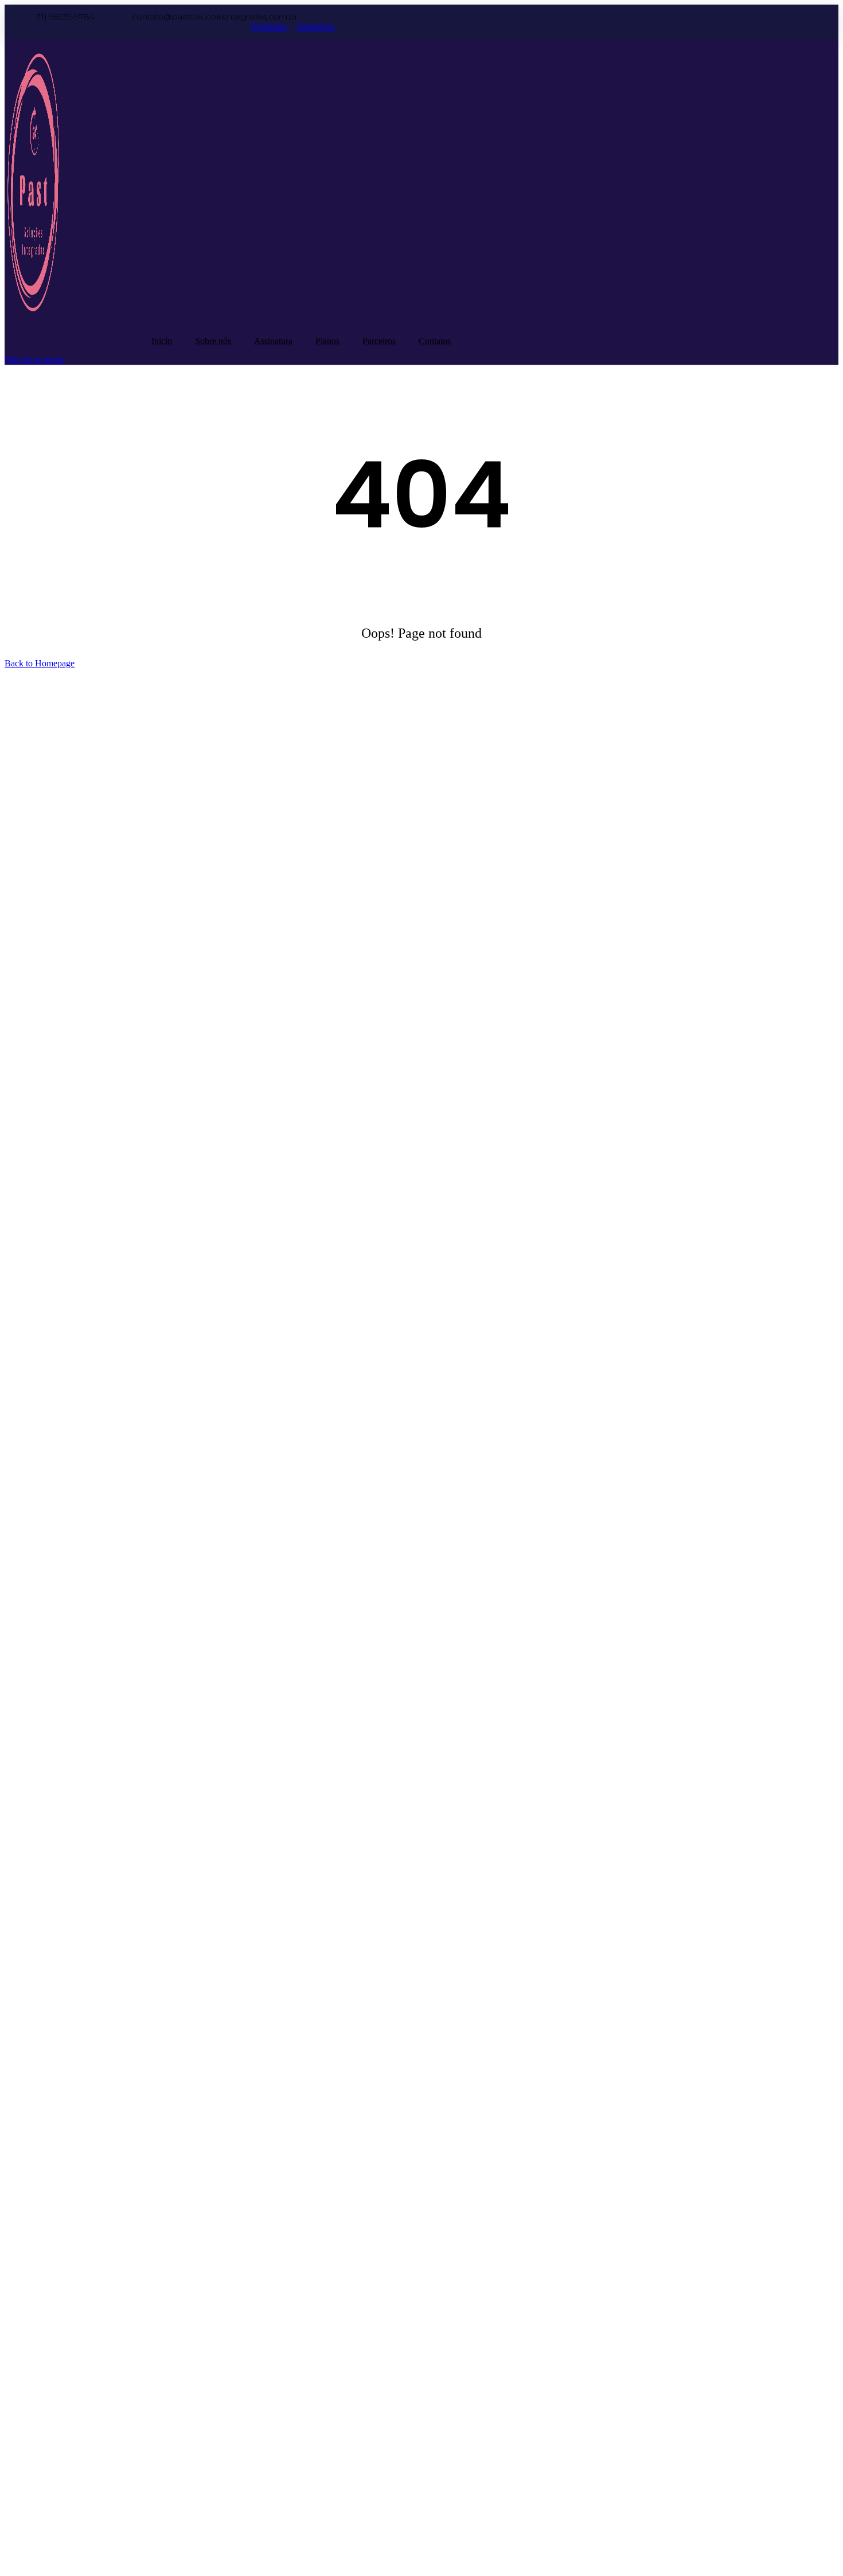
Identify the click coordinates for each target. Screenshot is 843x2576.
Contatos (435, 341)
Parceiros (379, 341)
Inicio (162, 341)
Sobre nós (213, 341)
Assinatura (273, 341)
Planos (327, 341)
